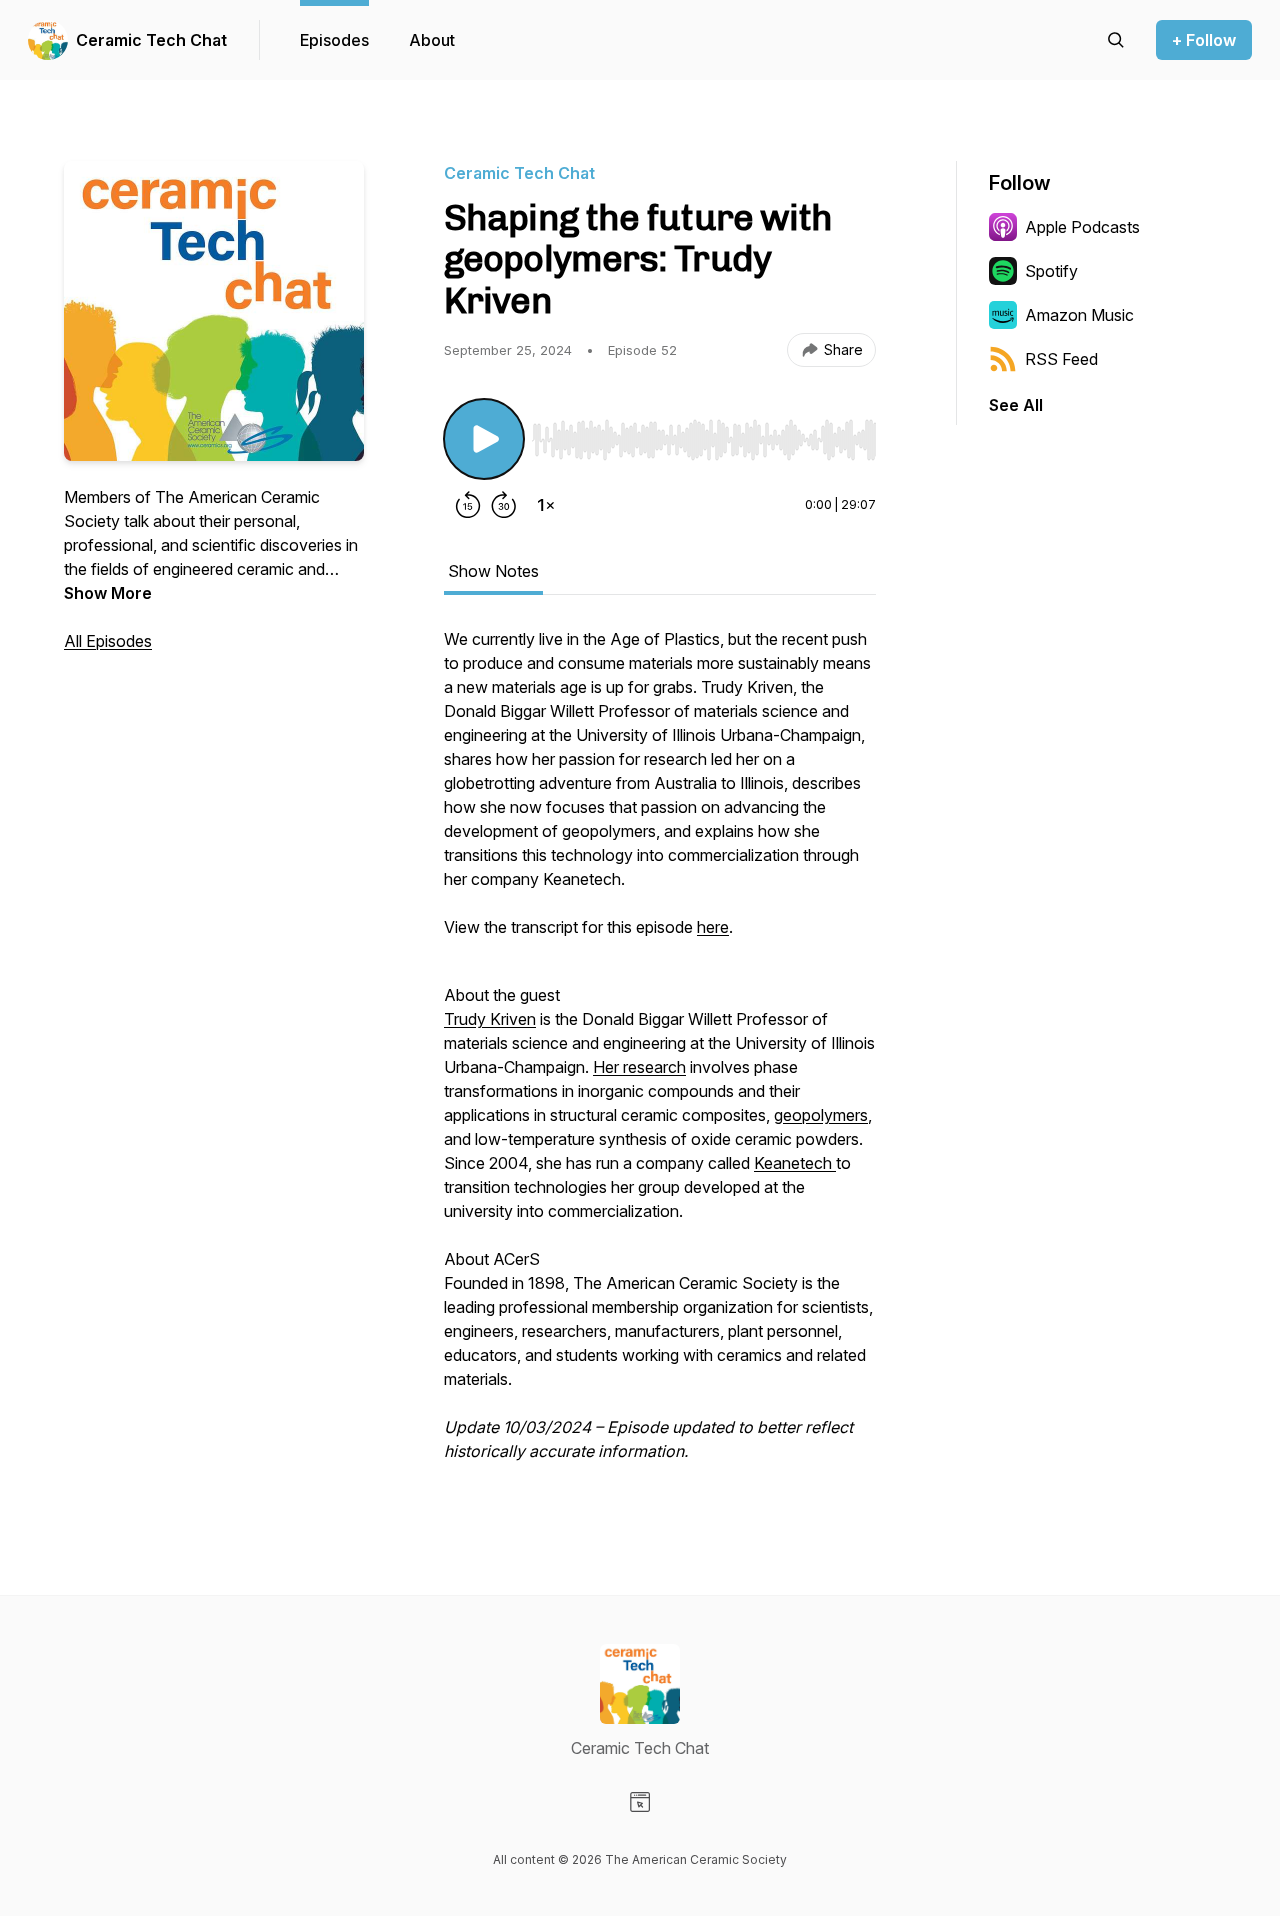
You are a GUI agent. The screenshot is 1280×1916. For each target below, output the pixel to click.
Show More (108, 593)
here (713, 927)
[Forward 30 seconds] (504, 505)
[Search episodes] (1116, 40)
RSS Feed (1061, 359)
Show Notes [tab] (493, 571)
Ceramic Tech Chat (151, 40)
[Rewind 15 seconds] (468, 505)
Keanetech (795, 1163)
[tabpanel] (660, 1055)
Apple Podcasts (1082, 227)
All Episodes (108, 641)
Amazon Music (1079, 315)
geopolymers (821, 1115)
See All (1016, 405)
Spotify (1051, 271)
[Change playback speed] (546, 505)
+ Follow (1204, 40)
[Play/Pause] (484, 439)
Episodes (334, 40)
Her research (639, 1067)
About (432, 40)
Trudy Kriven (490, 1019)
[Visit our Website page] (640, 1802)
